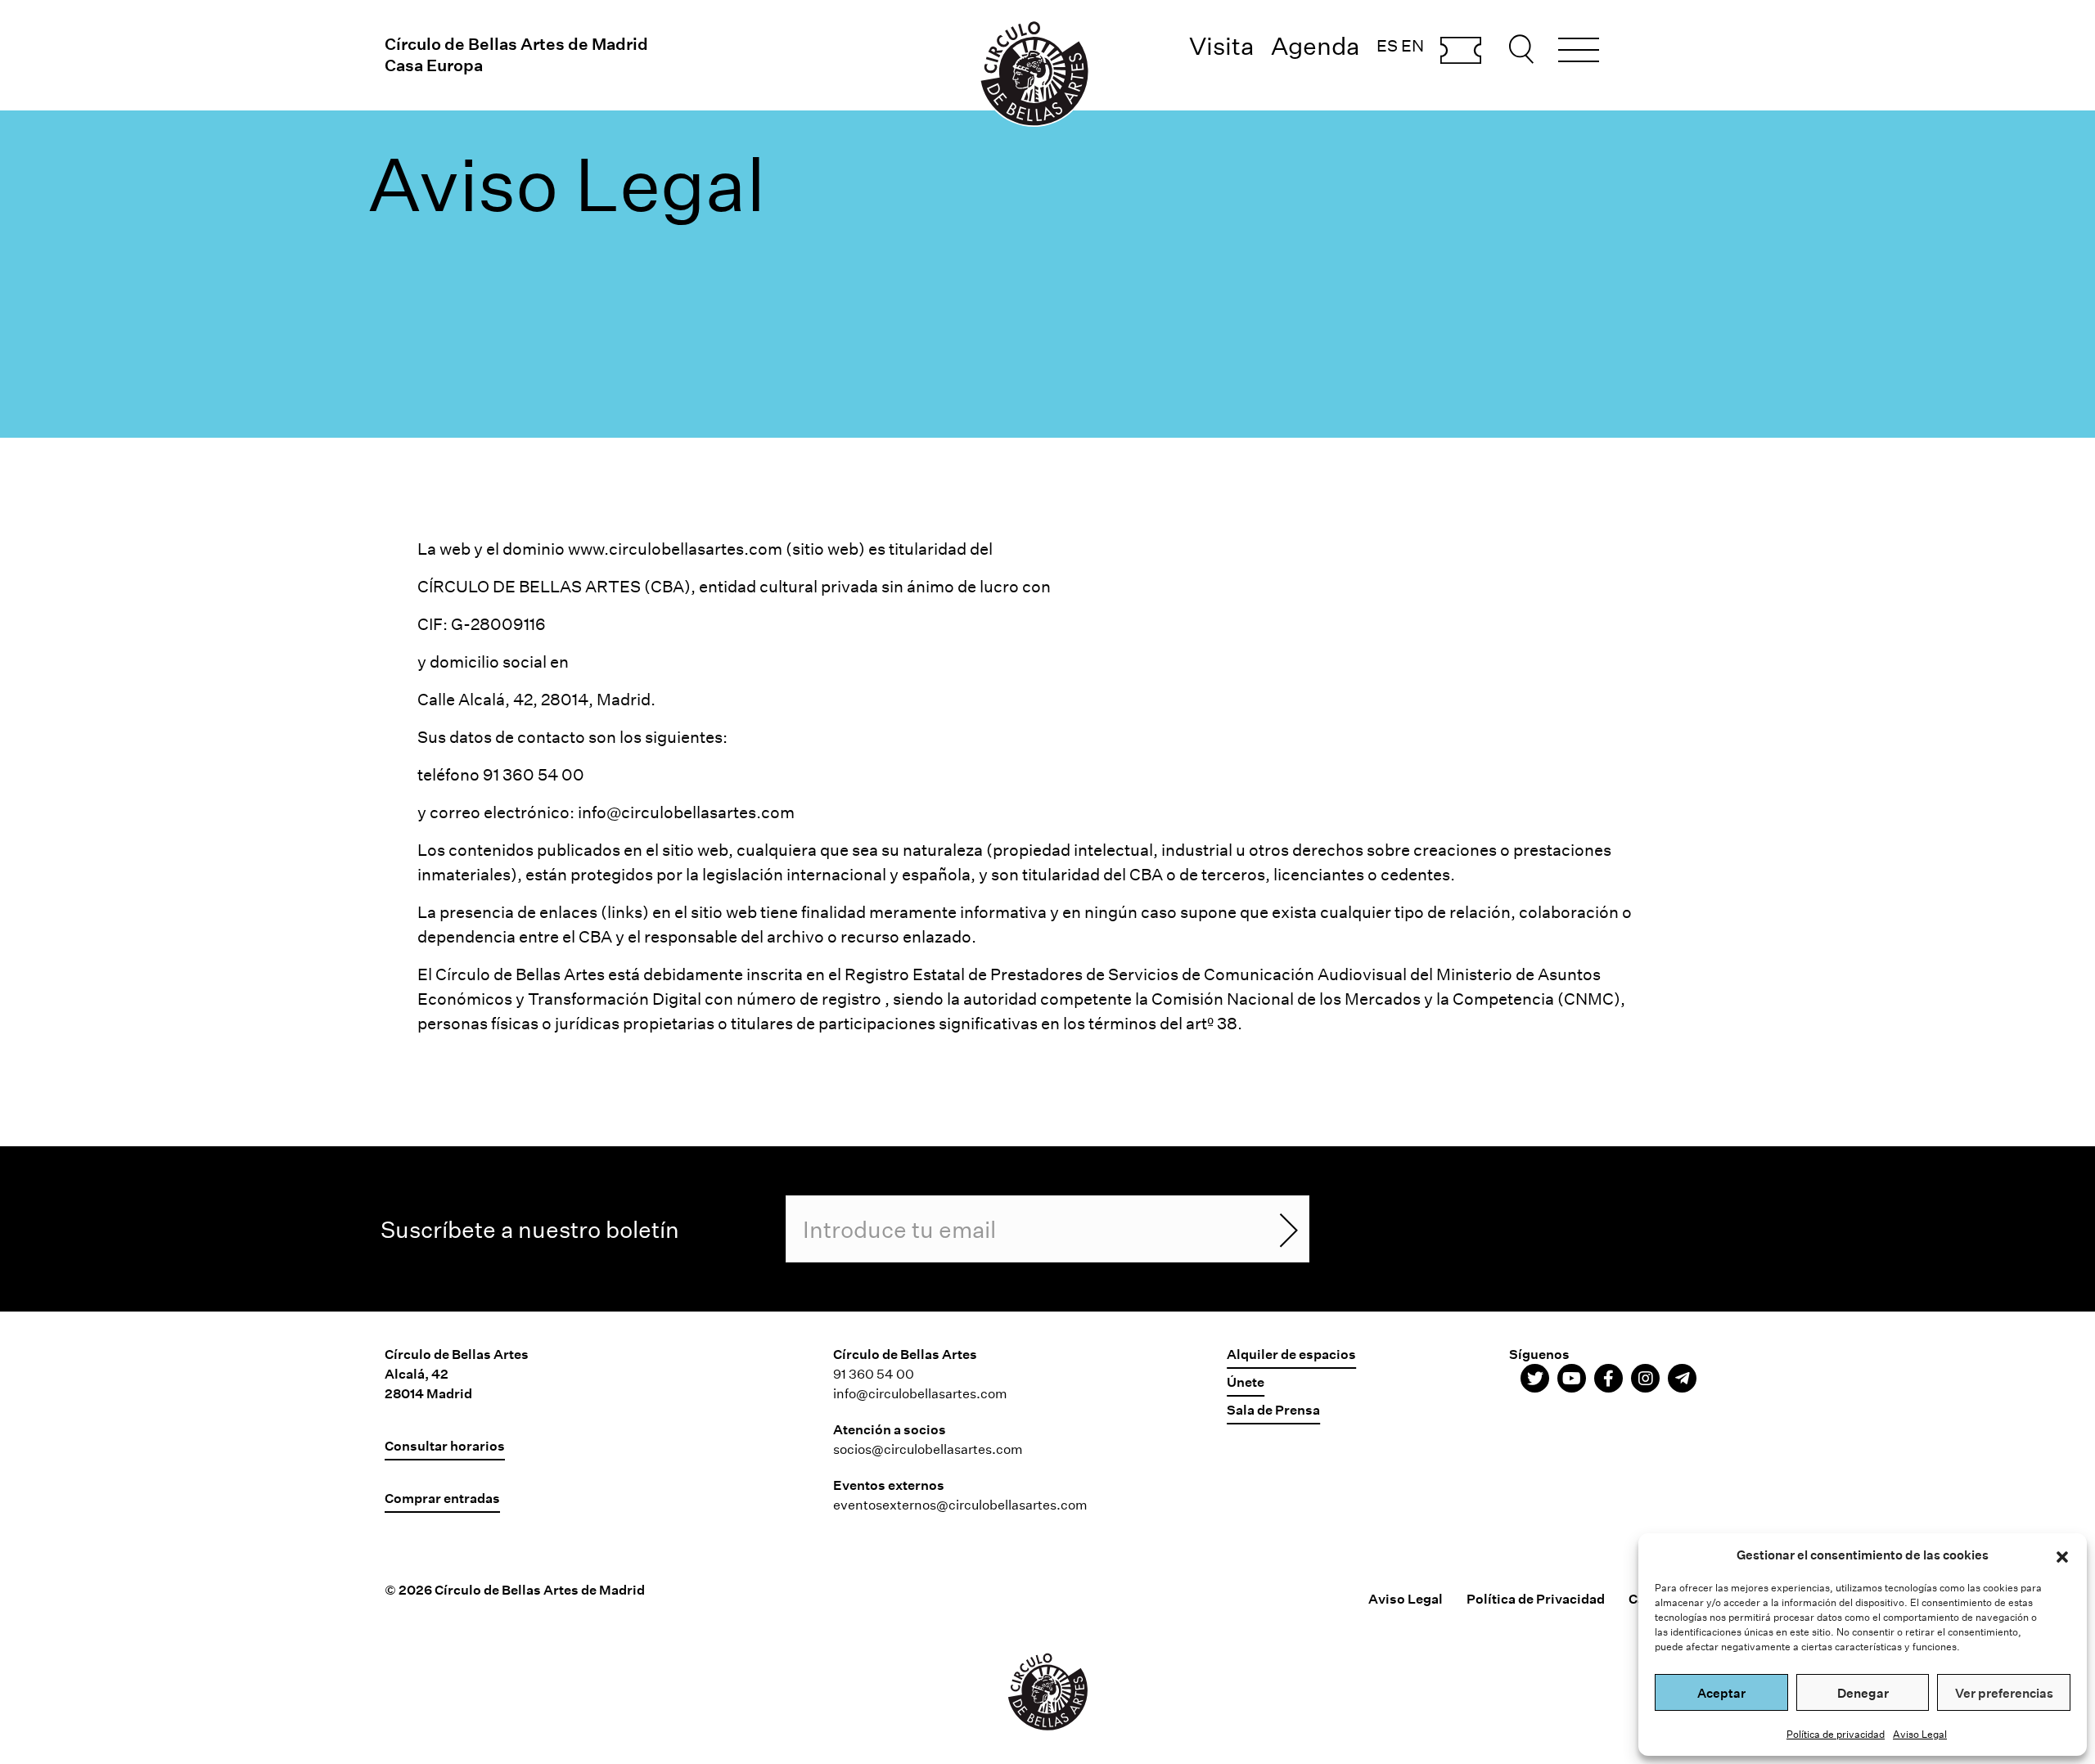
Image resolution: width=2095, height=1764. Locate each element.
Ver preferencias (2004, 1693)
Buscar (1524, 49)
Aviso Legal (1920, 1734)
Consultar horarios (445, 1445)
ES (1387, 45)
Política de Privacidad (1536, 1598)
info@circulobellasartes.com (686, 812)
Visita (1222, 45)
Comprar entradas (1461, 52)
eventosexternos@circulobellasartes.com (960, 1504)
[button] (2062, 1555)
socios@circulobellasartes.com (928, 1449)
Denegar (1863, 1693)
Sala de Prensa (1273, 1409)
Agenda (1316, 45)
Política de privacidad (1836, 1734)
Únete (1246, 1381)
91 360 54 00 (874, 1373)
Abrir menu (1579, 52)
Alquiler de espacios (1291, 1354)
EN (1412, 45)
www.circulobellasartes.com (675, 548)
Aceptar (1721, 1693)
